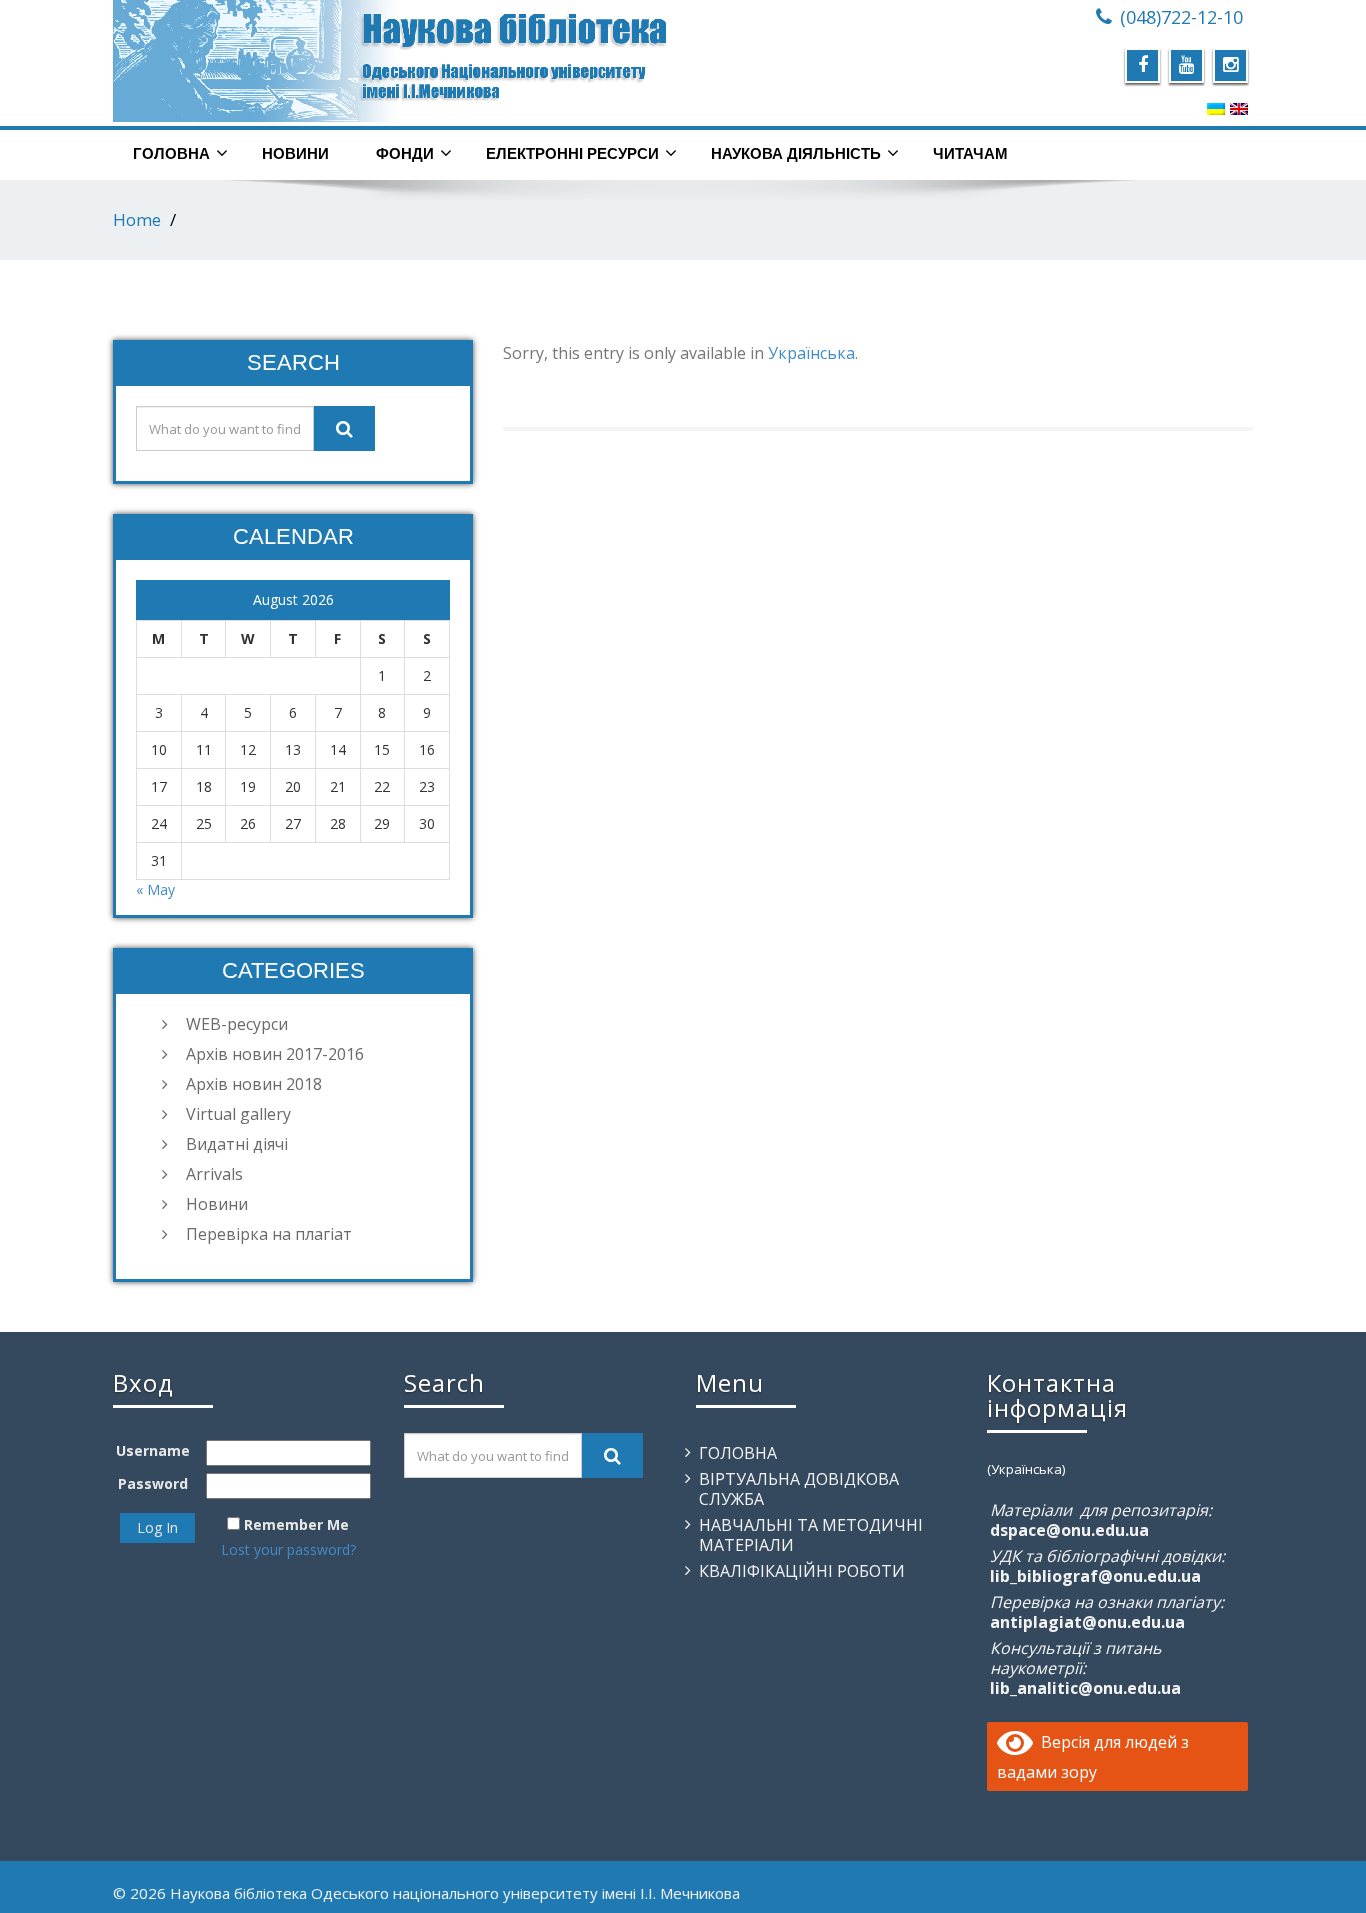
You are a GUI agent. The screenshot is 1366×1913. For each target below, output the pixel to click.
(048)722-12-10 (1181, 17)
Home (137, 219)
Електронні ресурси (572, 153)
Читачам (970, 153)
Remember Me (296, 1524)
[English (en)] (1239, 108)
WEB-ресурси (237, 1024)
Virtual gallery (238, 1114)
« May (155, 889)
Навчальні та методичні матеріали (811, 1535)
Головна (171, 153)
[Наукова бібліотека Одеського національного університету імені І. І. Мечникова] (390, 61)
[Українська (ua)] (1216, 108)
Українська (811, 353)
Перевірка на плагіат (269, 1234)
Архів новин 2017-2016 (275, 1054)
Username (153, 1450)
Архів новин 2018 (254, 1084)
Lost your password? (288, 1549)
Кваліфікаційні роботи (802, 1571)
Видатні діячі (237, 1144)
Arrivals (214, 1174)
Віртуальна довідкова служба (799, 1489)
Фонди (405, 153)
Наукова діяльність (796, 153)
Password (153, 1483)
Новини (295, 153)
